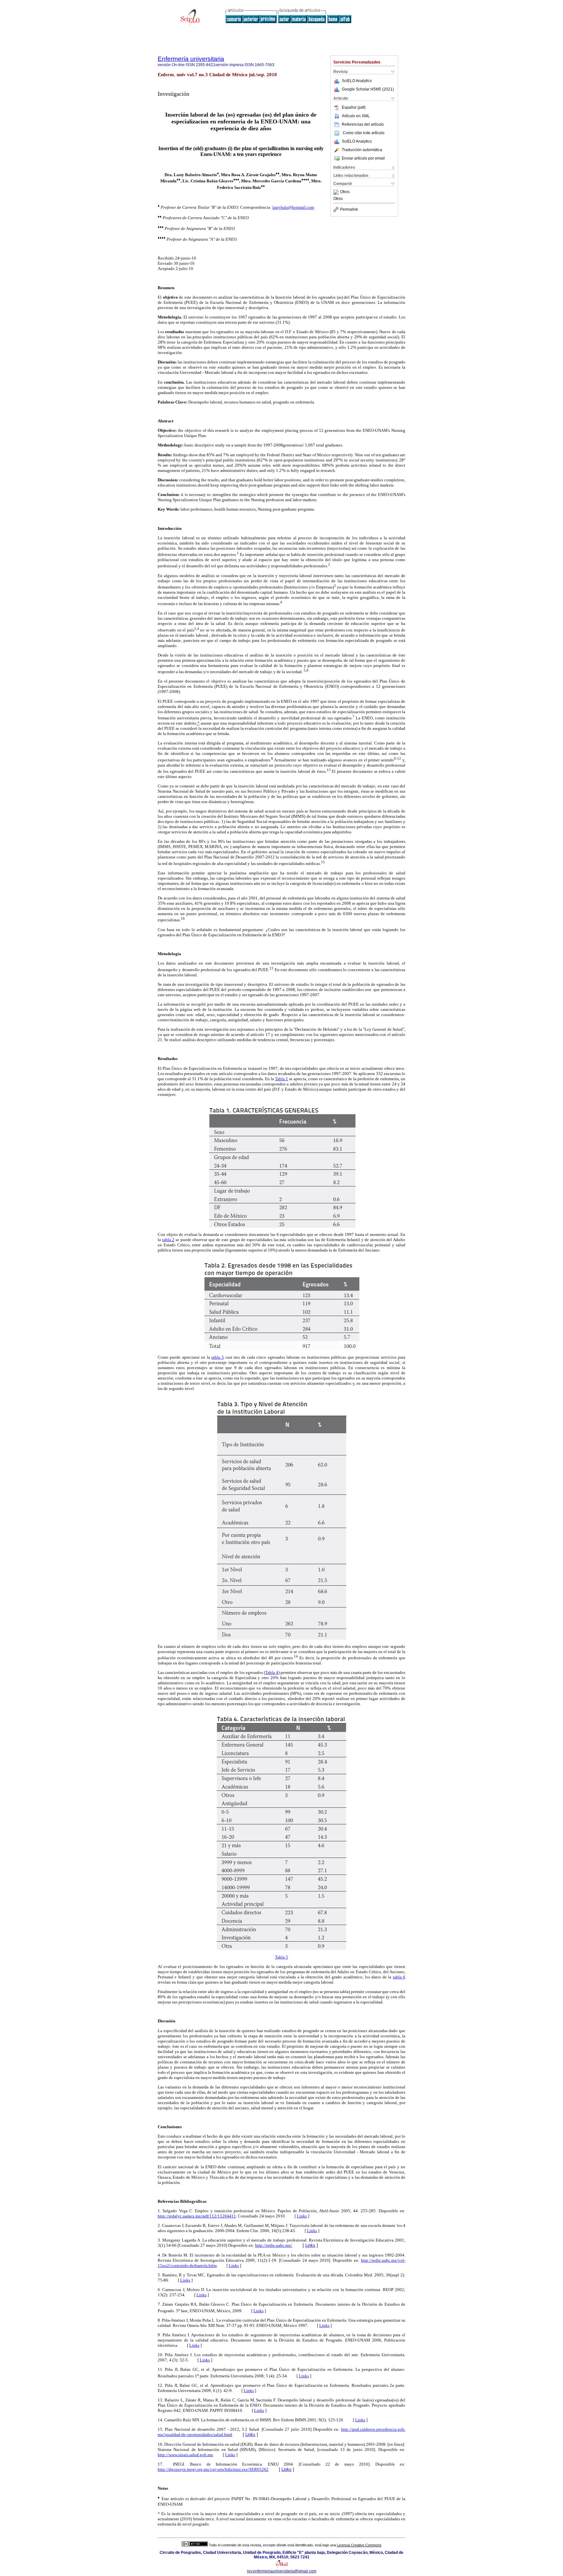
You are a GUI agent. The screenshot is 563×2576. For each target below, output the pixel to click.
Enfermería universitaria (191, 59)
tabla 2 (168, 1240)
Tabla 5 (281, 1957)
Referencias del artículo (363, 124)
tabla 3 (218, 1357)
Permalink (349, 209)
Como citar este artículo (364, 133)
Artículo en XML (356, 116)
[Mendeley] (337, 192)
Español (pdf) (354, 107)
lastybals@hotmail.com (293, 207)
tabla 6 (399, 1977)
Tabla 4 (272, 1672)
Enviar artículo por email (363, 158)
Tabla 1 (281, 1079)
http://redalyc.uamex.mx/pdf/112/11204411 (197, 2216)
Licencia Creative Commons (359, 2545)
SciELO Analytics (357, 81)
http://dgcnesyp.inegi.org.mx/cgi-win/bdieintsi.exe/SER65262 (213, 2469)
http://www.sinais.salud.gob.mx (185, 2455)
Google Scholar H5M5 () (368, 89)
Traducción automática (362, 150)
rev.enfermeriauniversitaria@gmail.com (282, 2571)
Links (302, 2216)
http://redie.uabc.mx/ (274, 2245)
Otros (345, 192)
